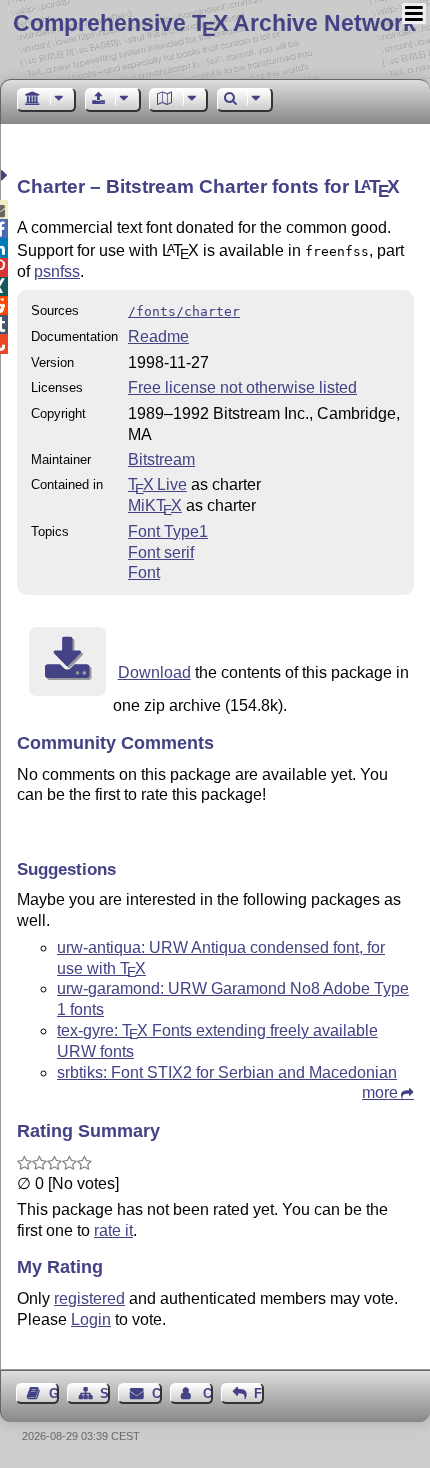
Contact (156, 1393)
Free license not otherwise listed (242, 387)
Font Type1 (168, 531)
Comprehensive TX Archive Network (214, 23)
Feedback (259, 1393)
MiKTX (155, 505)
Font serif (161, 552)
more (380, 1092)
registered (89, 1298)
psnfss (57, 271)
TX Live (157, 484)
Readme (158, 336)
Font (144, 572)
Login (91, 1319)
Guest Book (54, 1393)
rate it (113, 1230)
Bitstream (161, 459)
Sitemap (105, 1393)
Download (154, 672)
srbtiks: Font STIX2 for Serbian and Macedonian (227, 1072)
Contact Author (208, 1393)
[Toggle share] (6, 175)
